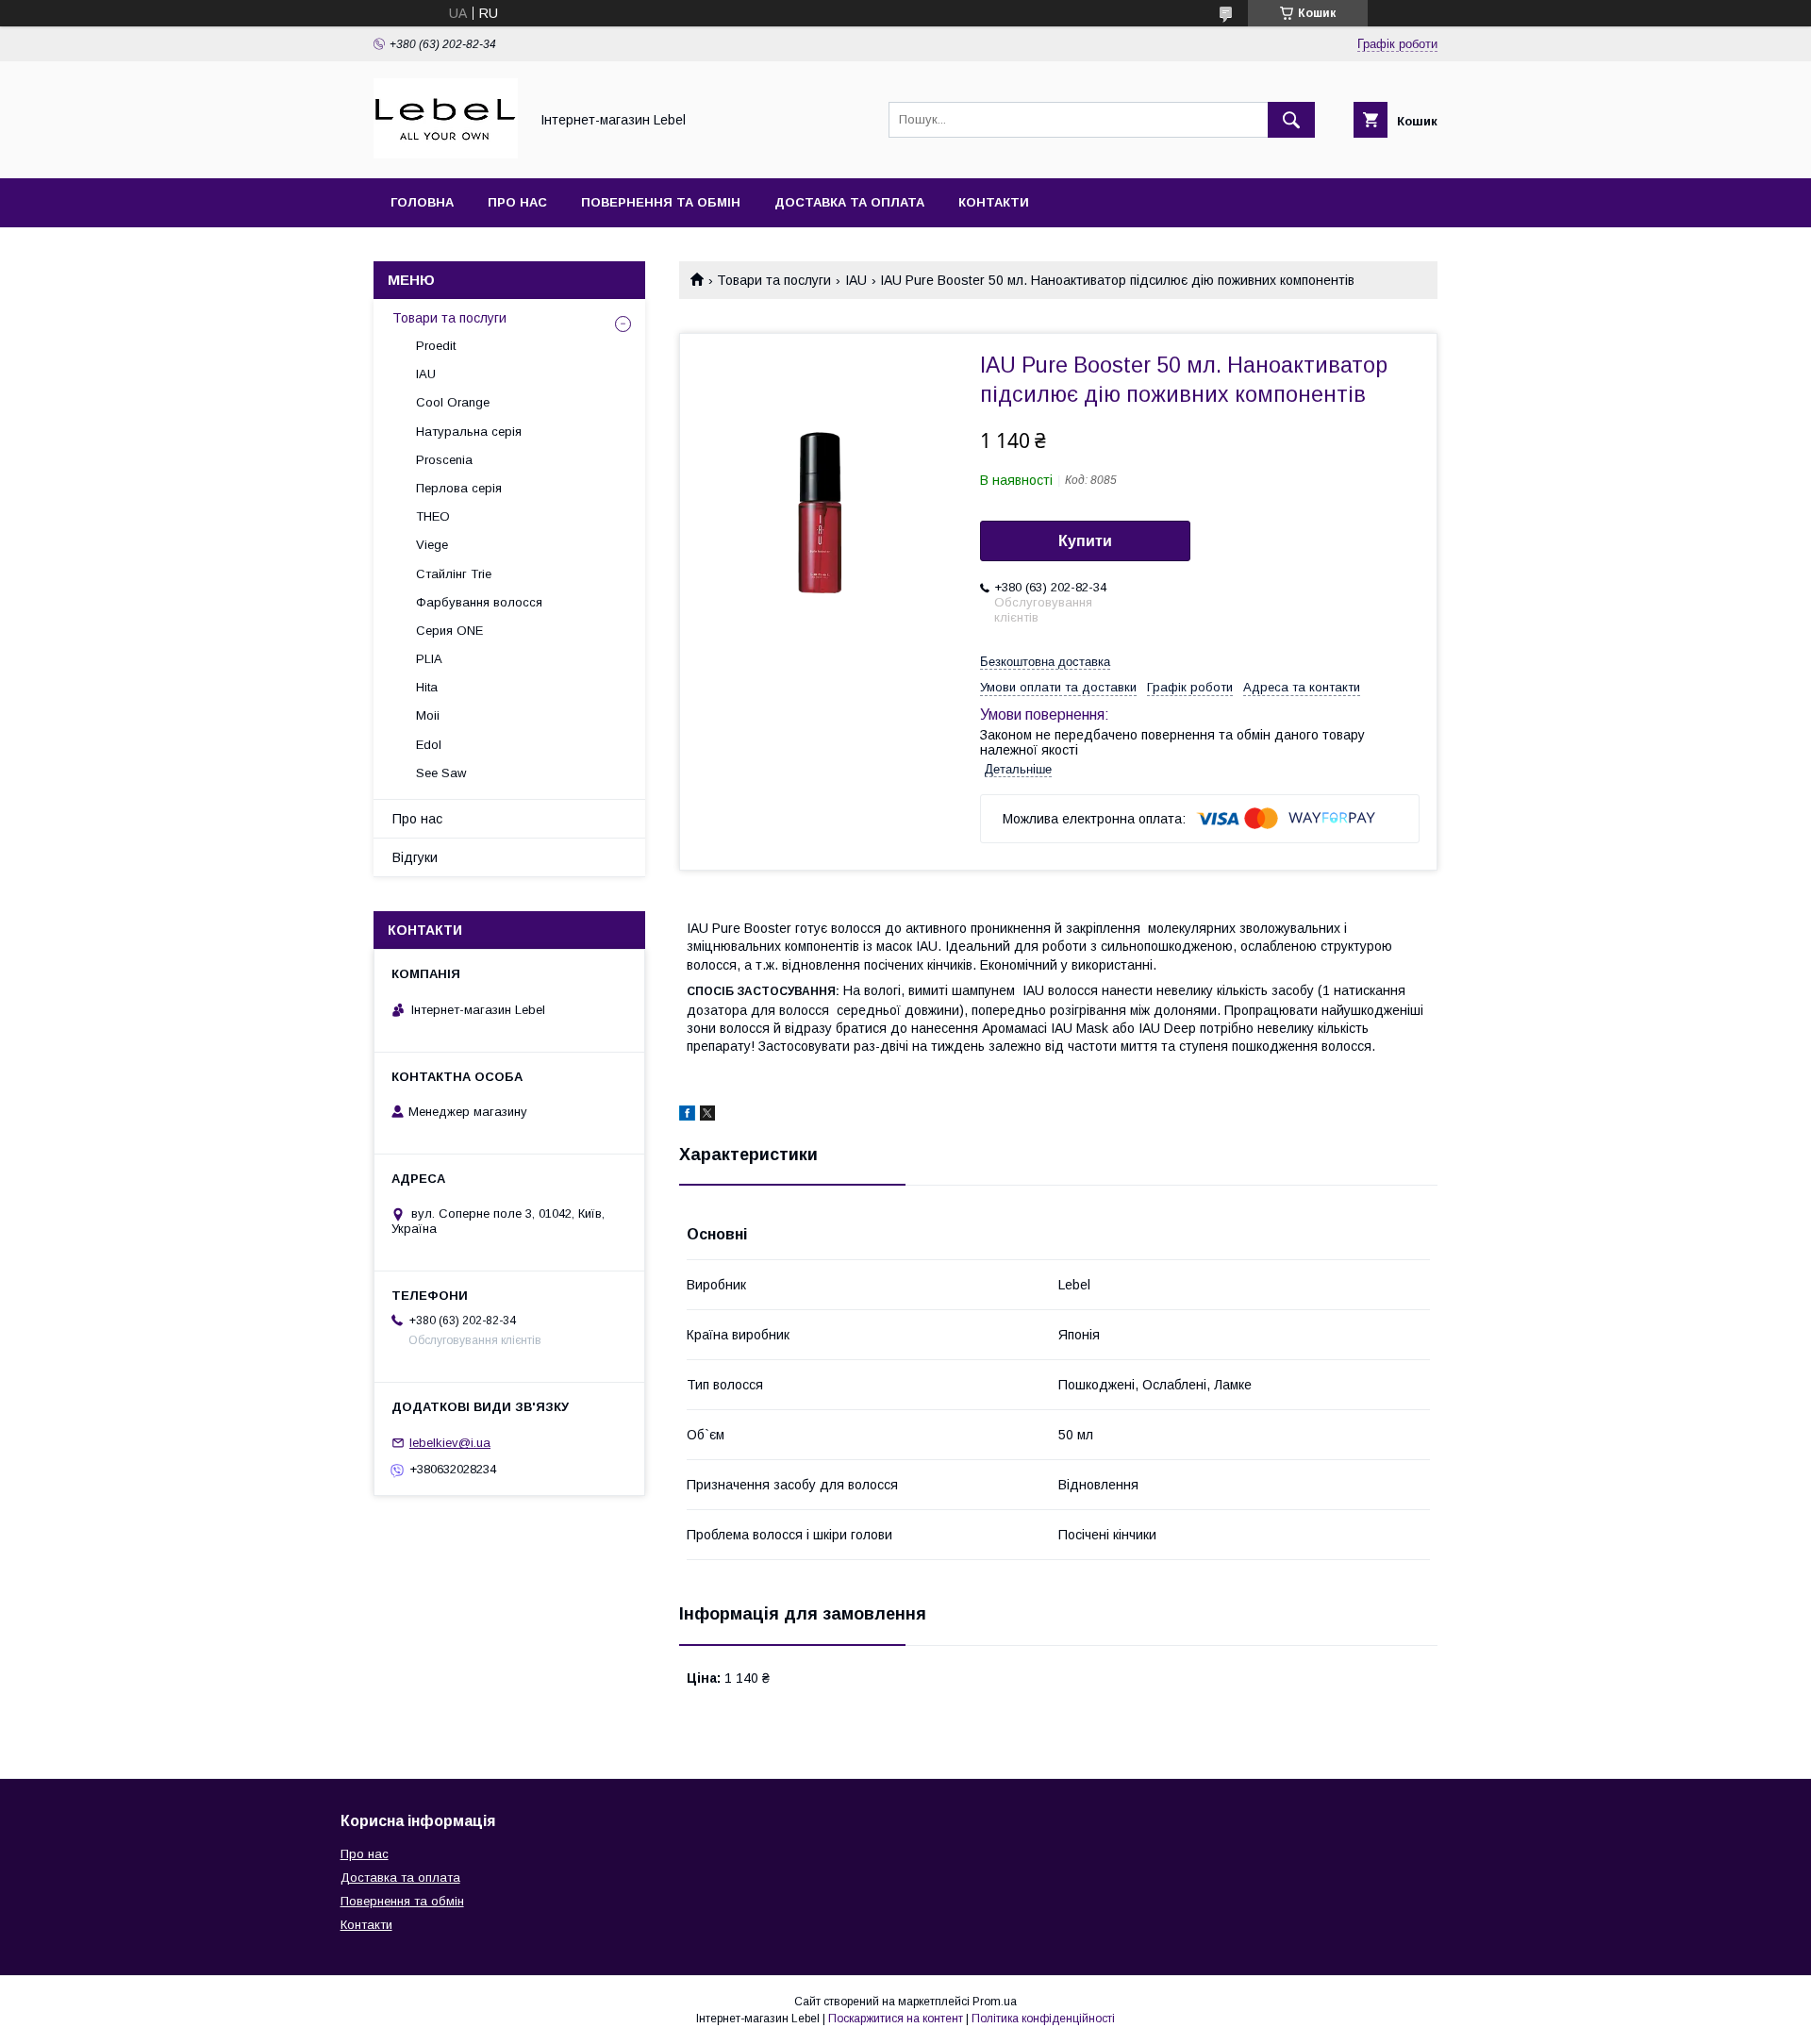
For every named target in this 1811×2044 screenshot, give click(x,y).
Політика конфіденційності (1043, 2019)
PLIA (429, 659)
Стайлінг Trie (454, 574)
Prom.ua (995, 2002)
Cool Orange (453, 402)
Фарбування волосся (479, 602)
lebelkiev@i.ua (450, 1443)
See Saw (441, 773)
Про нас (517, 202)
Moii (428, 715)
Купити (1085, 541)
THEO (433, 516)
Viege (432, 545)
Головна (422, 202)
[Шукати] (1291, 120)
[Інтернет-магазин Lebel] (446, 154)
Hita (427, 687)
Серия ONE (449, 631)
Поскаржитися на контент (896, 2019)
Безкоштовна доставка (1045, 662)
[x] (707, 1116)
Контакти (994, 202)
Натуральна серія (469, 432)
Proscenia (444, 460)
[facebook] (687, 1116)
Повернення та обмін (661, 202)
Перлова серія (459, 488)
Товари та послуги (774, 280)
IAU (856, 280)
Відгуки (415, 857)
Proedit (436, 346)
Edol (429, 745)
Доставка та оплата (849, 202)
